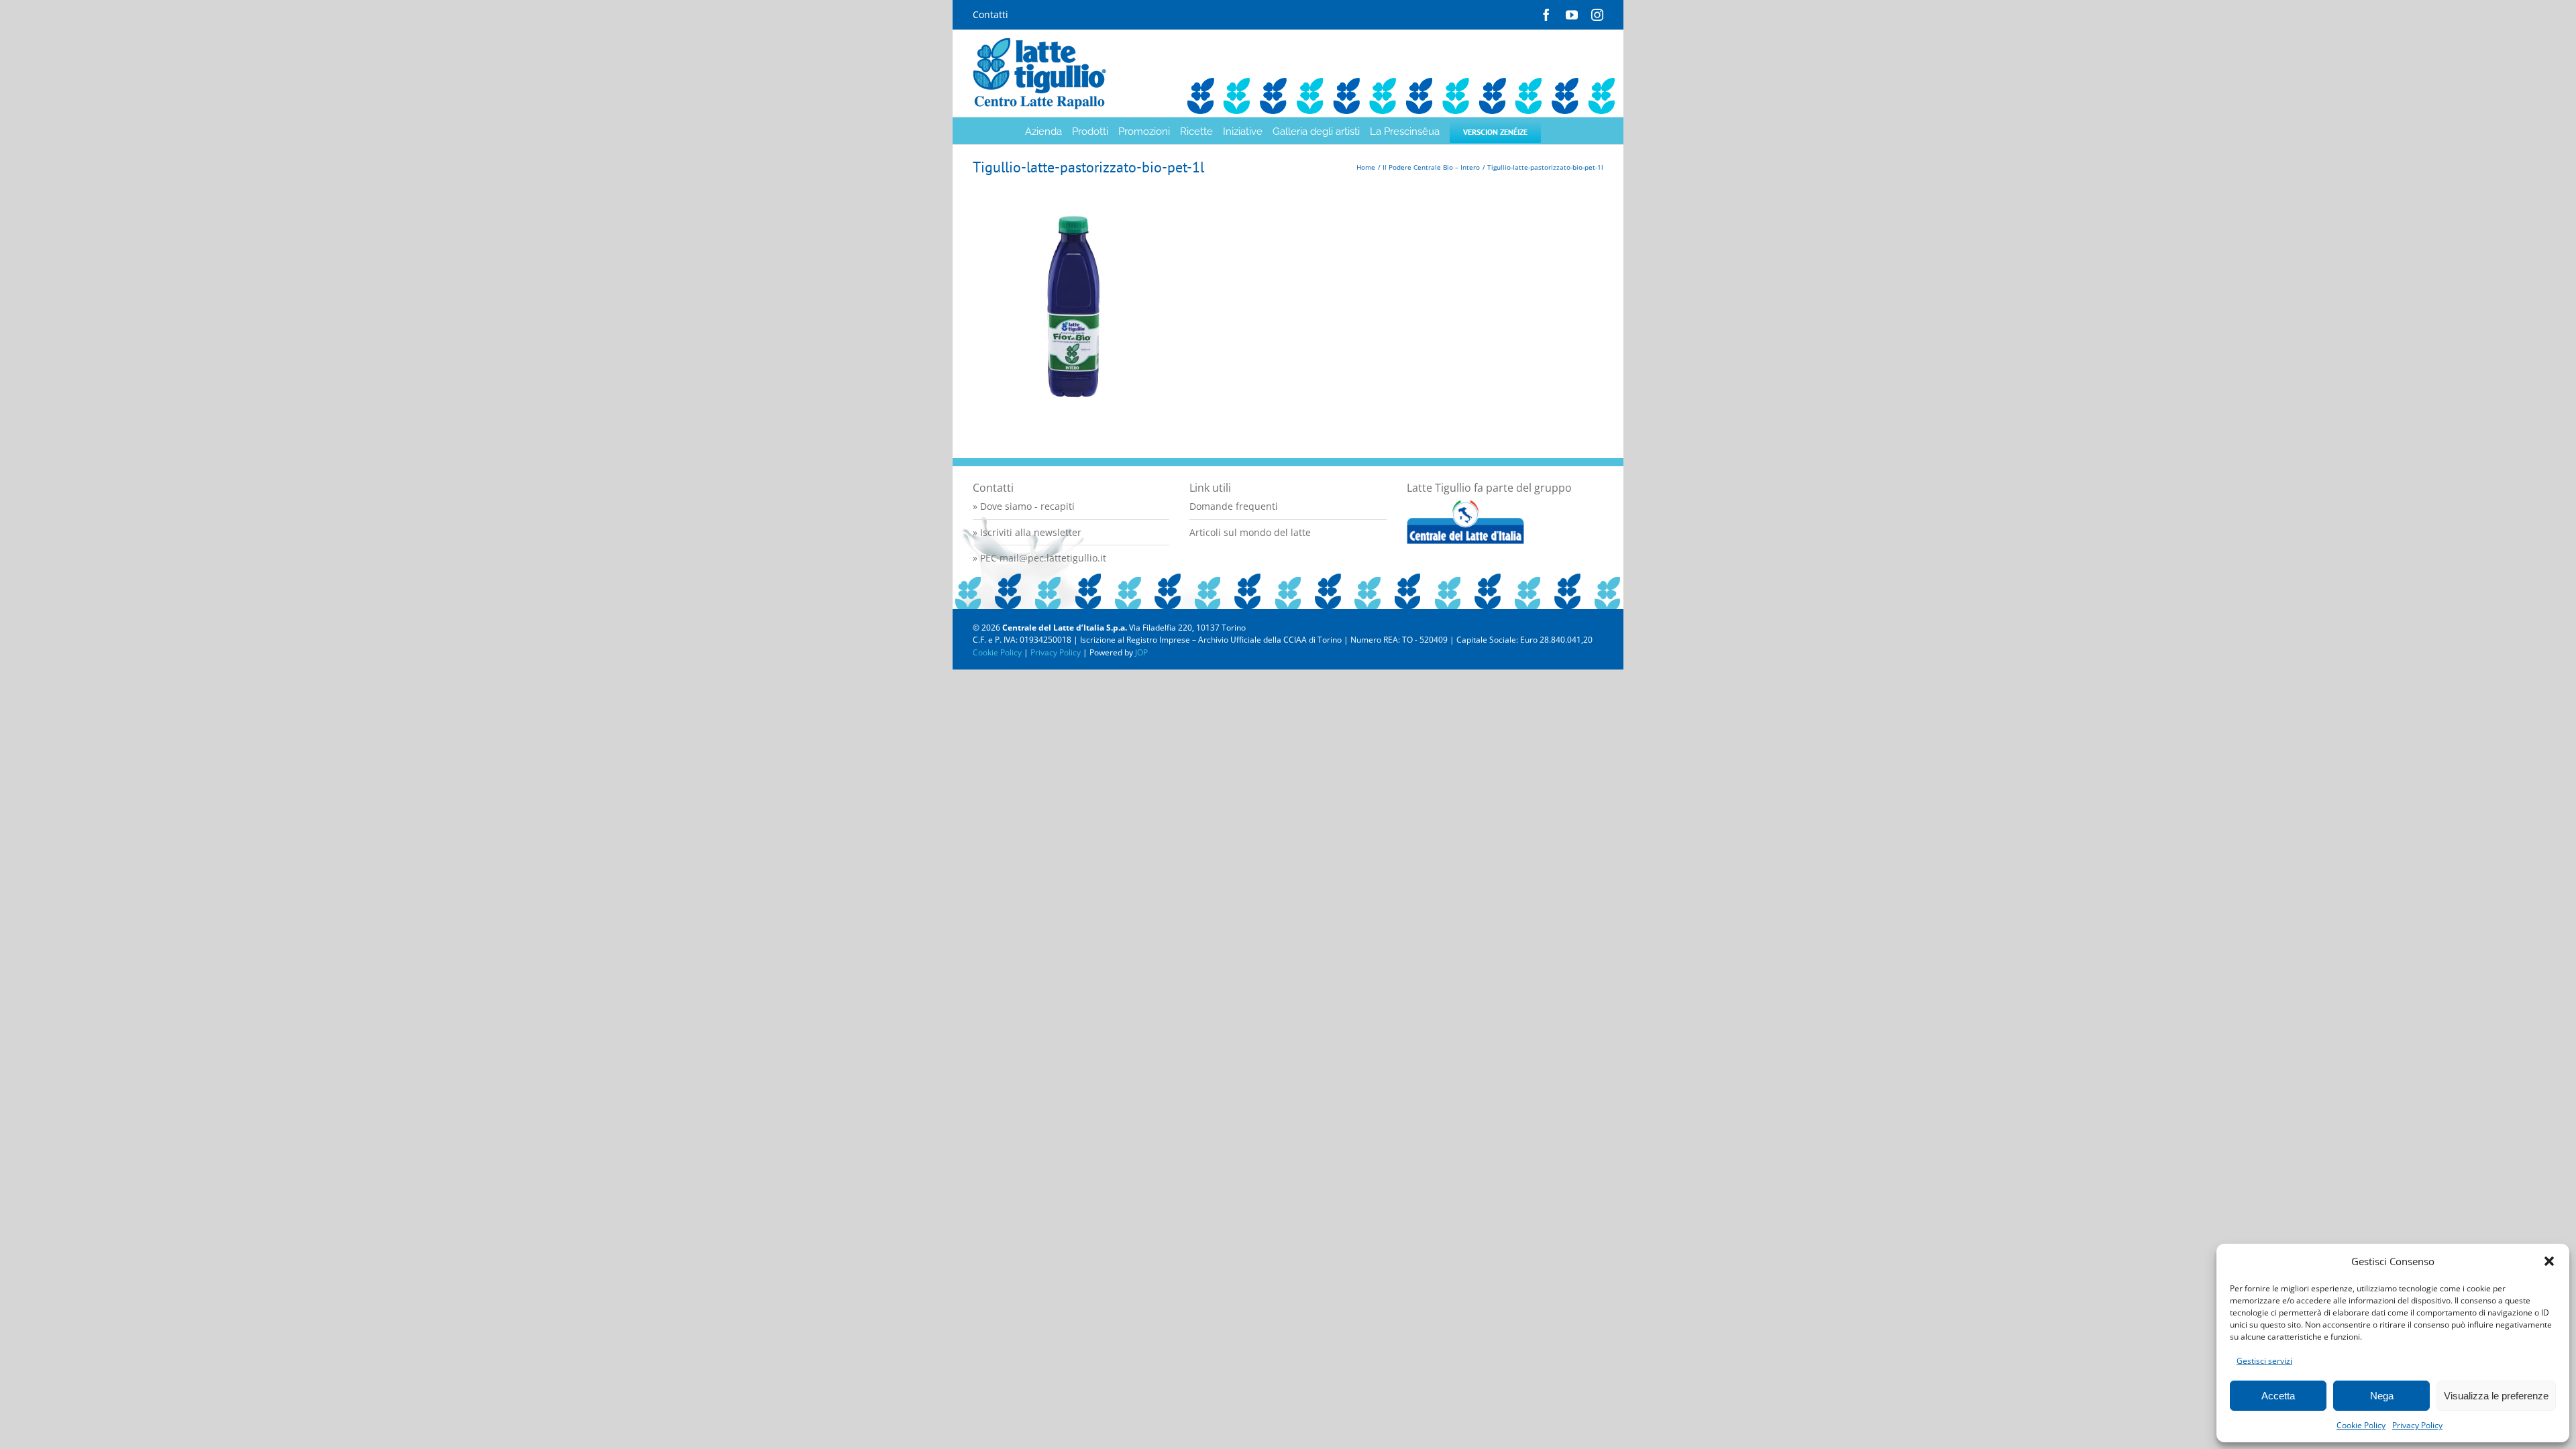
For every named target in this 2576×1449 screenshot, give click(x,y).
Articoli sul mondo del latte (1250, 532)
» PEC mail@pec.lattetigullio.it (1039, 558)
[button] (2549, 1261)
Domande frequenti (1234, 506)
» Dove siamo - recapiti (1024, 506)
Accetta (2278, 1396)
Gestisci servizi (2264, 1361)
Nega (2382, 1396)
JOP (1141, 652)
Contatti (990, 14)
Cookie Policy (2361, 1425)
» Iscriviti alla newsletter (1027, 532)
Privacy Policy (2417, 1425)
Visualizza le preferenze (2496, 1396)
